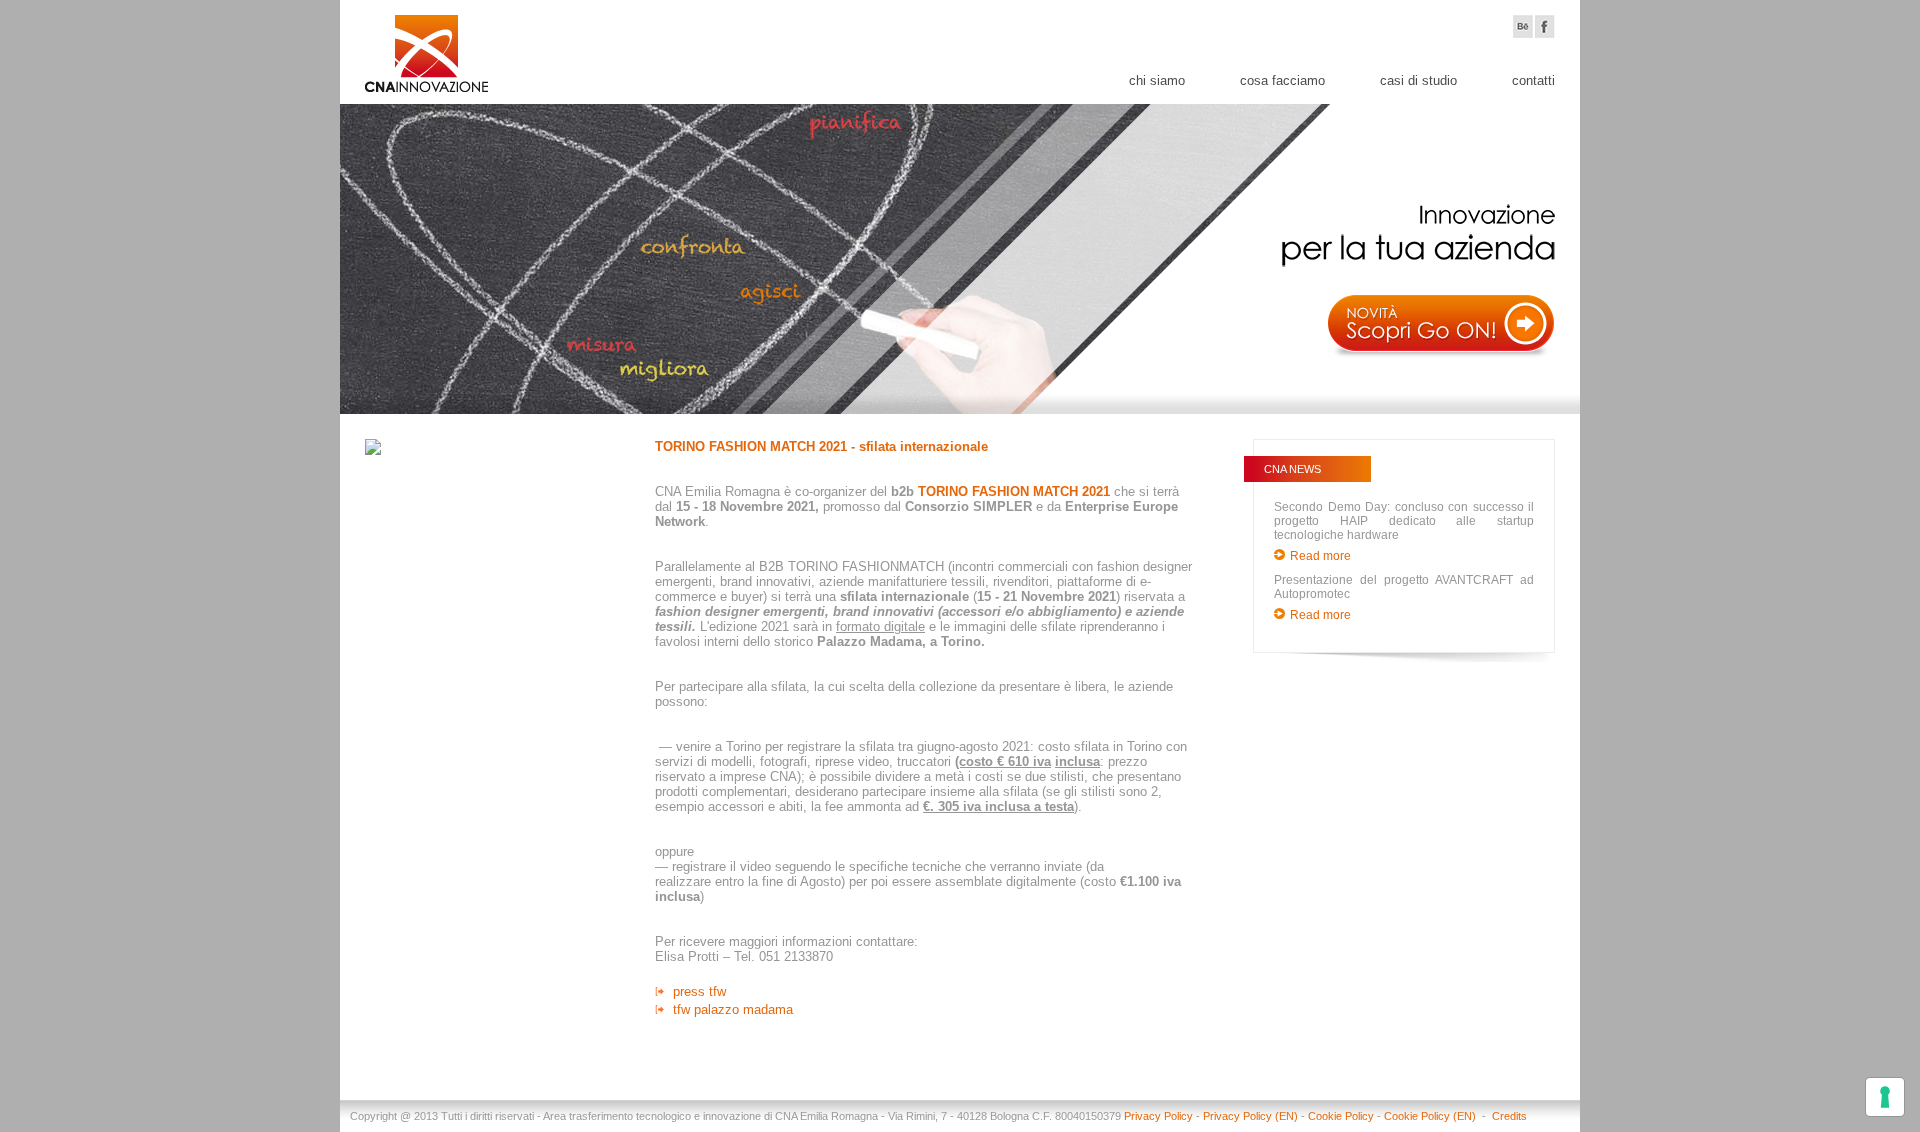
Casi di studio (1418, 80)
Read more (1320, 556)
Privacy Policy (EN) (1250, 1116)
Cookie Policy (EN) (1431, 1116)
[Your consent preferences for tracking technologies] (1885, 1097)
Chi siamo (1157, 80)
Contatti (1533, 80)
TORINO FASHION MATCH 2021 (1014, 491)
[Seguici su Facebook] (1545, 26)
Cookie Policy (1341, 1116)
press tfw (699, 991)
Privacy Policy (1158, 1116)
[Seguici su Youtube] (1523, 26)
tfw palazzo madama (733, 1009)
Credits (1509, 1116)
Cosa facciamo (1282, 80)
